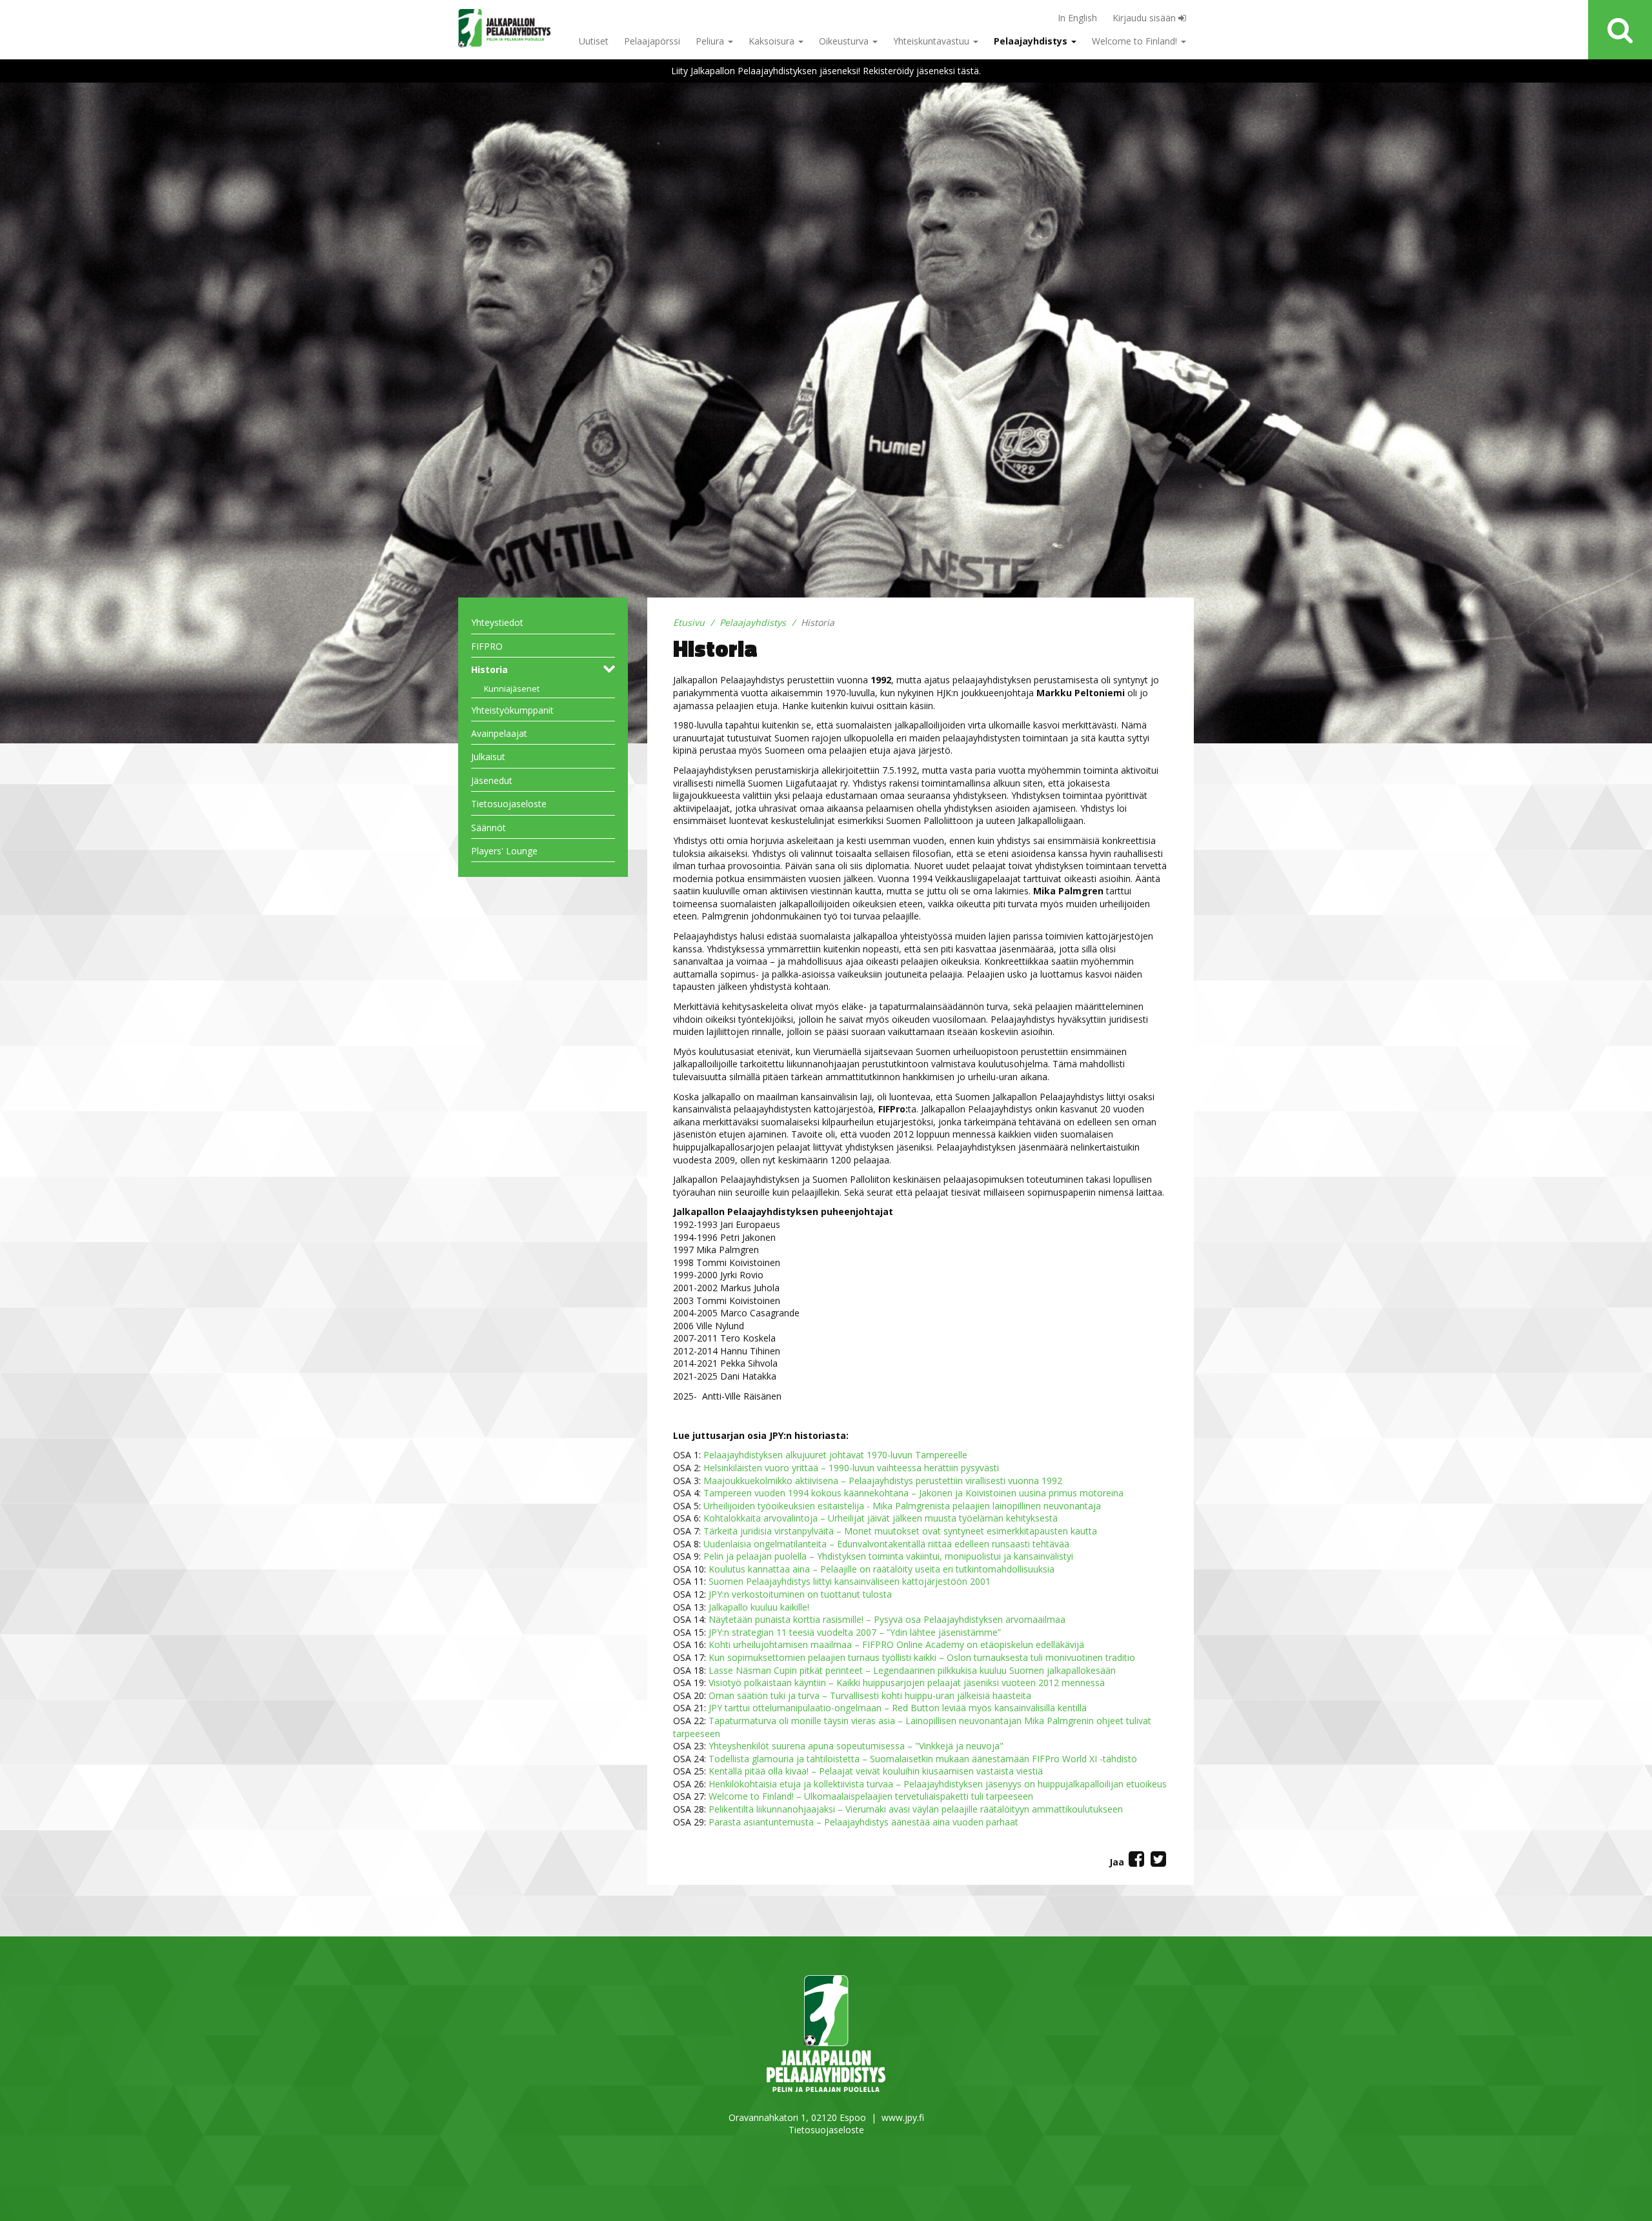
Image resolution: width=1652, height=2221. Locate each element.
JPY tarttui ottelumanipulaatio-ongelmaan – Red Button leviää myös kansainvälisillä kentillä (898, 1708)
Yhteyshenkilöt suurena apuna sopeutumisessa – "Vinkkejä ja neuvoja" (856, 1746)
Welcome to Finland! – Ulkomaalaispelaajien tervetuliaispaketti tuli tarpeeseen (871, 1796)
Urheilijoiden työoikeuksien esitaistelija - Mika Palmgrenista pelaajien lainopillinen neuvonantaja (902, 1506)
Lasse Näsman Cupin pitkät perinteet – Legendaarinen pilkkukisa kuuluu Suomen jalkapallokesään (912, 1670)
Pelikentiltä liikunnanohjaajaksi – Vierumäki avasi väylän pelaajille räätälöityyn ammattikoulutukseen (916, 1809)
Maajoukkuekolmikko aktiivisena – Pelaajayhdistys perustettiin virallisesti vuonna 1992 (883, 1481)
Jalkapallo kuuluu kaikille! (759, 1607)
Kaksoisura (773, 41)
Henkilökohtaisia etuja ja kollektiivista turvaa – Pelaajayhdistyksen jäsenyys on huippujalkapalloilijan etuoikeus (938, 1784)
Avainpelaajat (499, 733)
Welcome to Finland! (1136, 41)
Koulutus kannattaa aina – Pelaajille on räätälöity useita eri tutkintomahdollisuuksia (881, 1569)
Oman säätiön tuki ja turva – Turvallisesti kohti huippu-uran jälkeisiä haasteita (870, 1695)
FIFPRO (487, 646)
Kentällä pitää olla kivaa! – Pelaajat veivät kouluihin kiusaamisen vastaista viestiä (876, 1771)
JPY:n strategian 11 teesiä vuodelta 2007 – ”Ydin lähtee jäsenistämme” (855, 1632)
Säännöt (489, 828)
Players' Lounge (504, 851)
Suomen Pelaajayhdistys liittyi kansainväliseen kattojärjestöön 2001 (850, 1581)
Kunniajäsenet (512, 689)
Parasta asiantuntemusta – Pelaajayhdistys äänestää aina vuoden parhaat (863, 1822)
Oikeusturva (845, 41)
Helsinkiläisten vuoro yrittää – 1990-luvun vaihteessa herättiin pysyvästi (851, 1468)
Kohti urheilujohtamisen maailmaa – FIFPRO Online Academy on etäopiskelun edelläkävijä (896, 1644)
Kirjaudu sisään (1145, 18)
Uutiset (594, 41)
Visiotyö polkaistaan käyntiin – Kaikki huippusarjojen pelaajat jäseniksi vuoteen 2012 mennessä (907, 1683)
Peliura (711, 41)
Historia (489, 669)
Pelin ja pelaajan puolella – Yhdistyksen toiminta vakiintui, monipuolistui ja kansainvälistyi (888, 1556)
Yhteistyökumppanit (512, 710)
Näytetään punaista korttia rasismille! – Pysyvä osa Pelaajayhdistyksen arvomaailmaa (887, 1619)
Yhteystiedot (497, 622)
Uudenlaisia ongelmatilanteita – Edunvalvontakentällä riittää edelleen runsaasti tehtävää (886, 1544)
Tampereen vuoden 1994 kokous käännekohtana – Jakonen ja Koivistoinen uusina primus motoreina (913, 1493)
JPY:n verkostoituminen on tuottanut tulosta (800, 1594)
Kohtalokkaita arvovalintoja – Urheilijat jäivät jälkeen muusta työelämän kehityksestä (881, 1518)
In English (1077, 18)
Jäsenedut (492, 780)
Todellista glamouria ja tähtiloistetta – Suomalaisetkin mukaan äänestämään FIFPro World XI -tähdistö (923, 1759)
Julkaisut (488, 757)
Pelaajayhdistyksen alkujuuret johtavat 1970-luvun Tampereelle (835, 1455)
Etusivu (689, 622)
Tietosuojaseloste (509, 804)
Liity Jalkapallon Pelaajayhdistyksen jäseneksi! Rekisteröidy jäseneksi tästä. (826, 71)
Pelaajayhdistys (1032, 41)
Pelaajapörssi (652, 41)
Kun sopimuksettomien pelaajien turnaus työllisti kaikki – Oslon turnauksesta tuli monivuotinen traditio (922, 1657)
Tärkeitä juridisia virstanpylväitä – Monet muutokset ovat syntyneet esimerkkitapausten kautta (900, 1531)
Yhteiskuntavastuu (932, 41)
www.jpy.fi (903, 2117)
